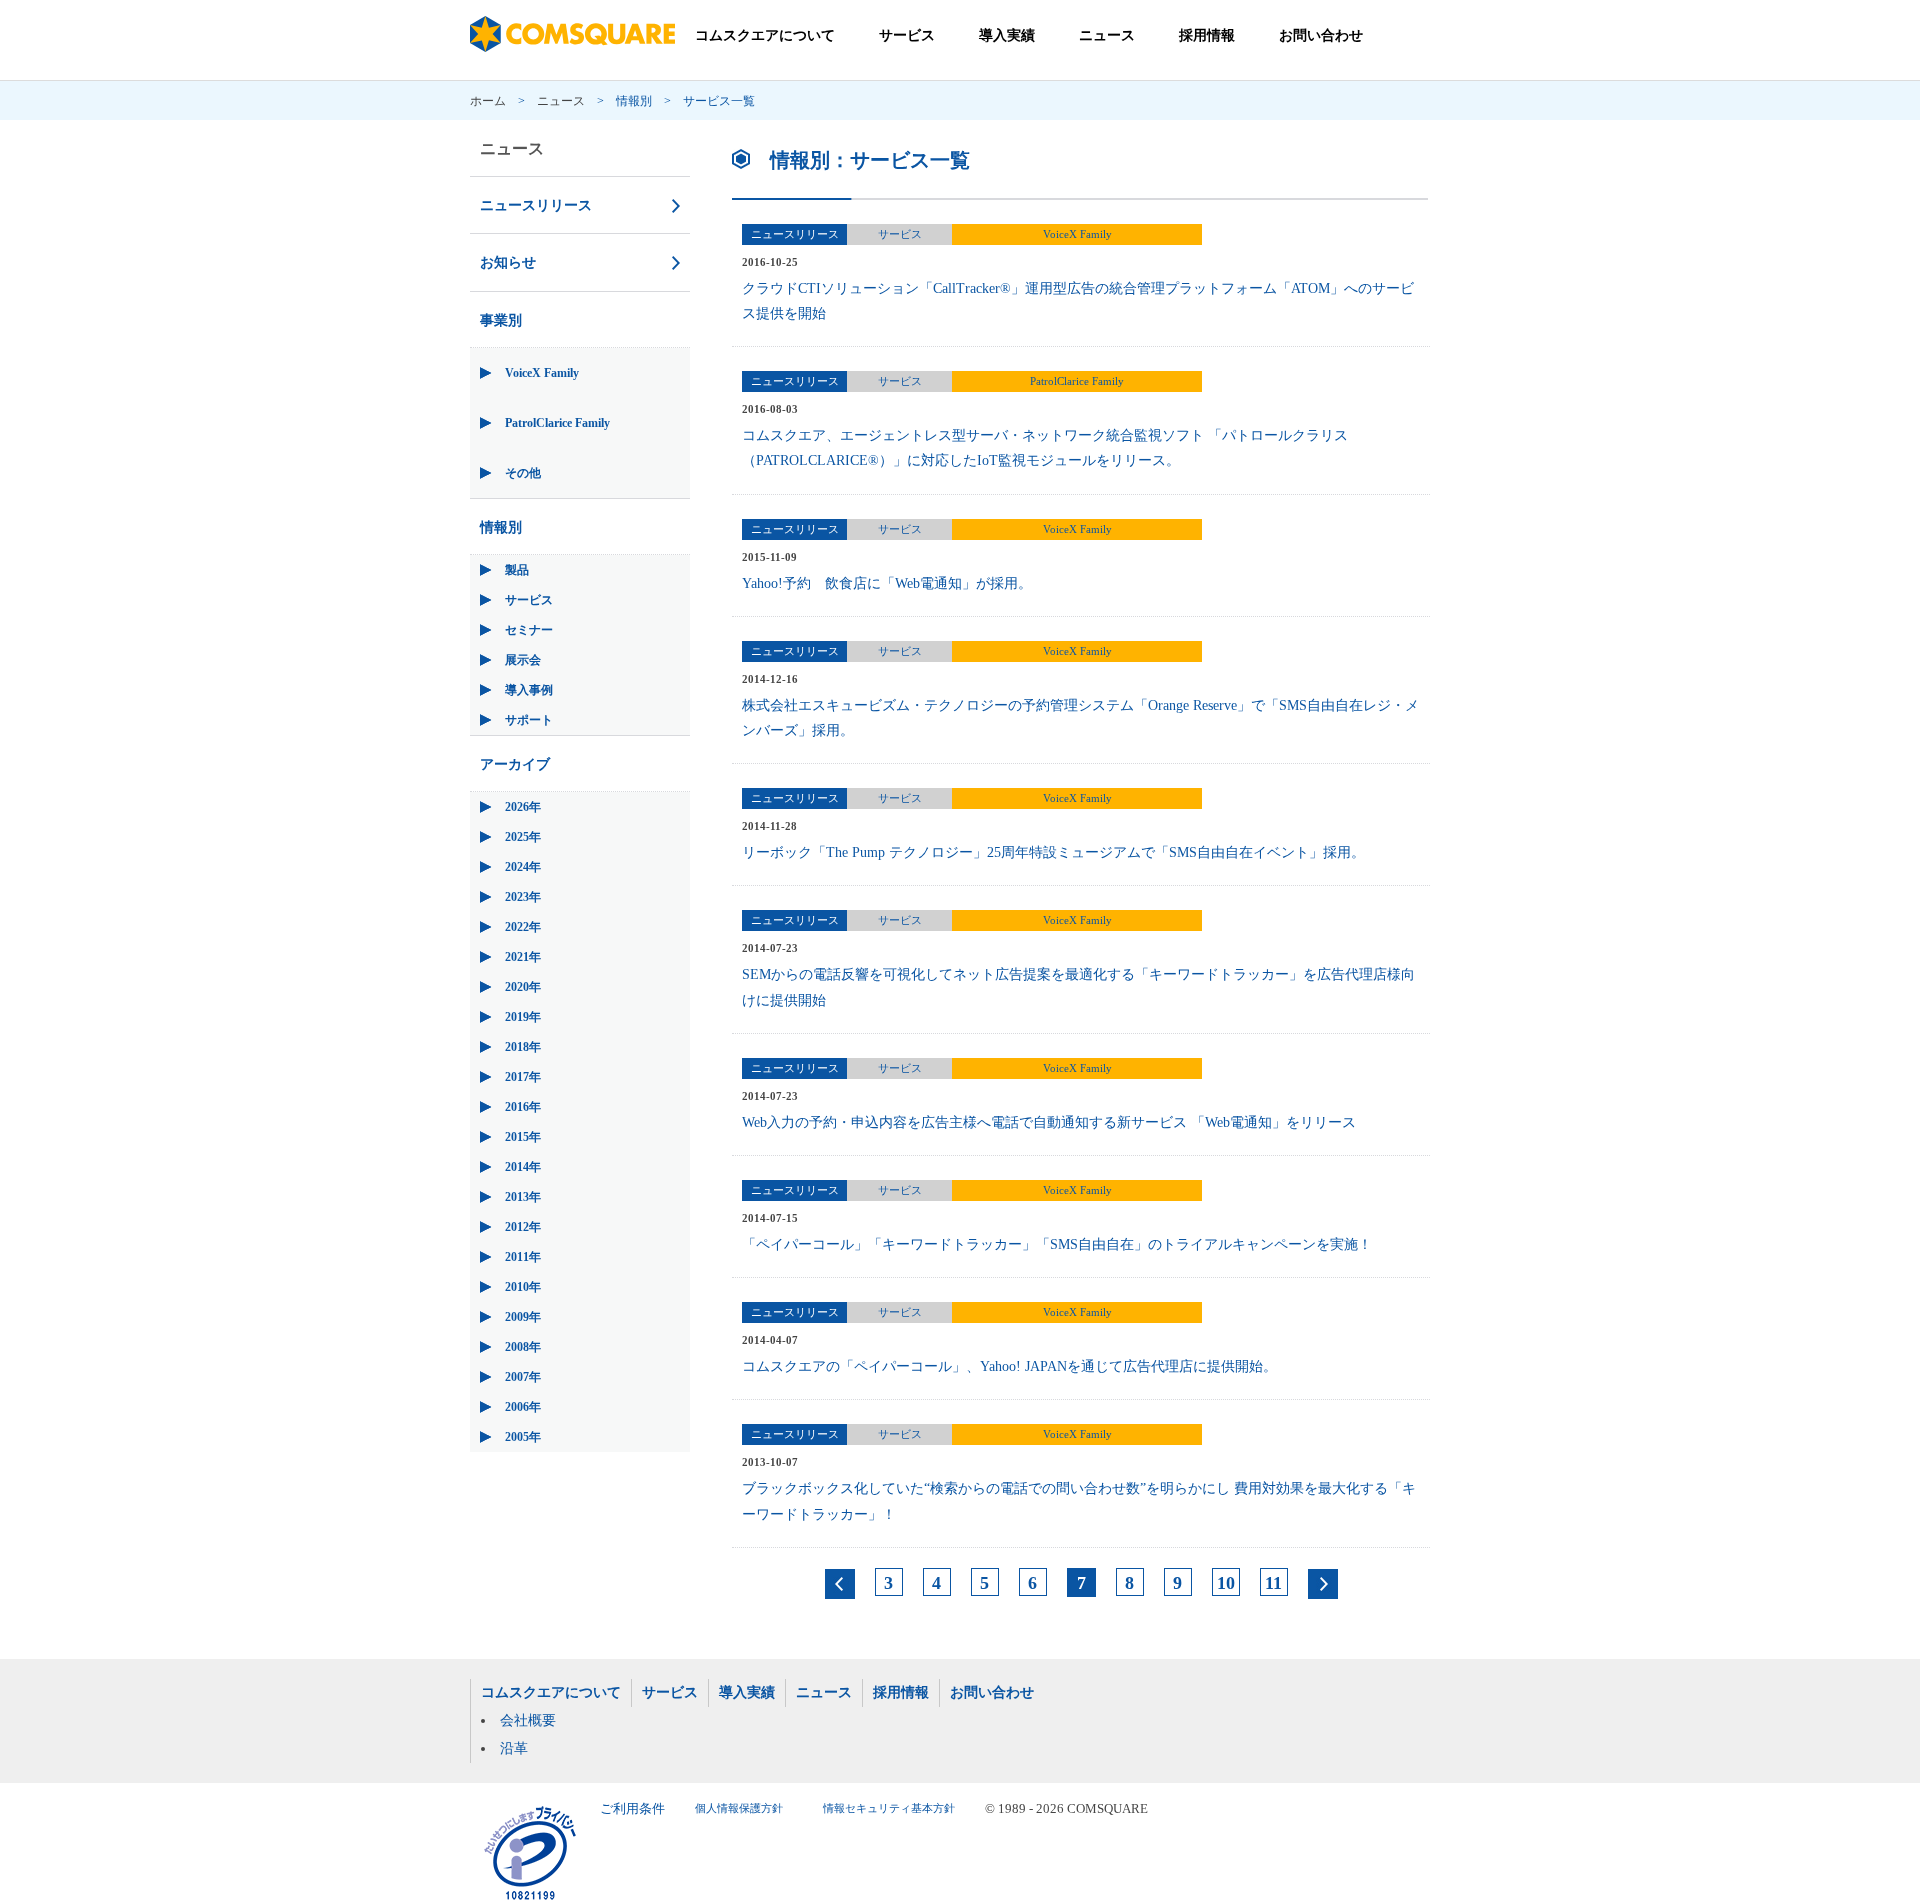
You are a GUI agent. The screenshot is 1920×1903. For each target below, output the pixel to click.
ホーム (488, 101)
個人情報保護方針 (739, 1808)
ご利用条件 (632, 1809)
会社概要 (528, 1720)
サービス (907, 35)
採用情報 (1207, 35)
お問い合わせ (1321, 35)
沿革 (514, 1748)
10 (1226, 1583)
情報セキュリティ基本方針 (889, 1808)
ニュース (1107, 35)
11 (1273, 1583)
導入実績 (1007, 35)
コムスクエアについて (765, 35)
